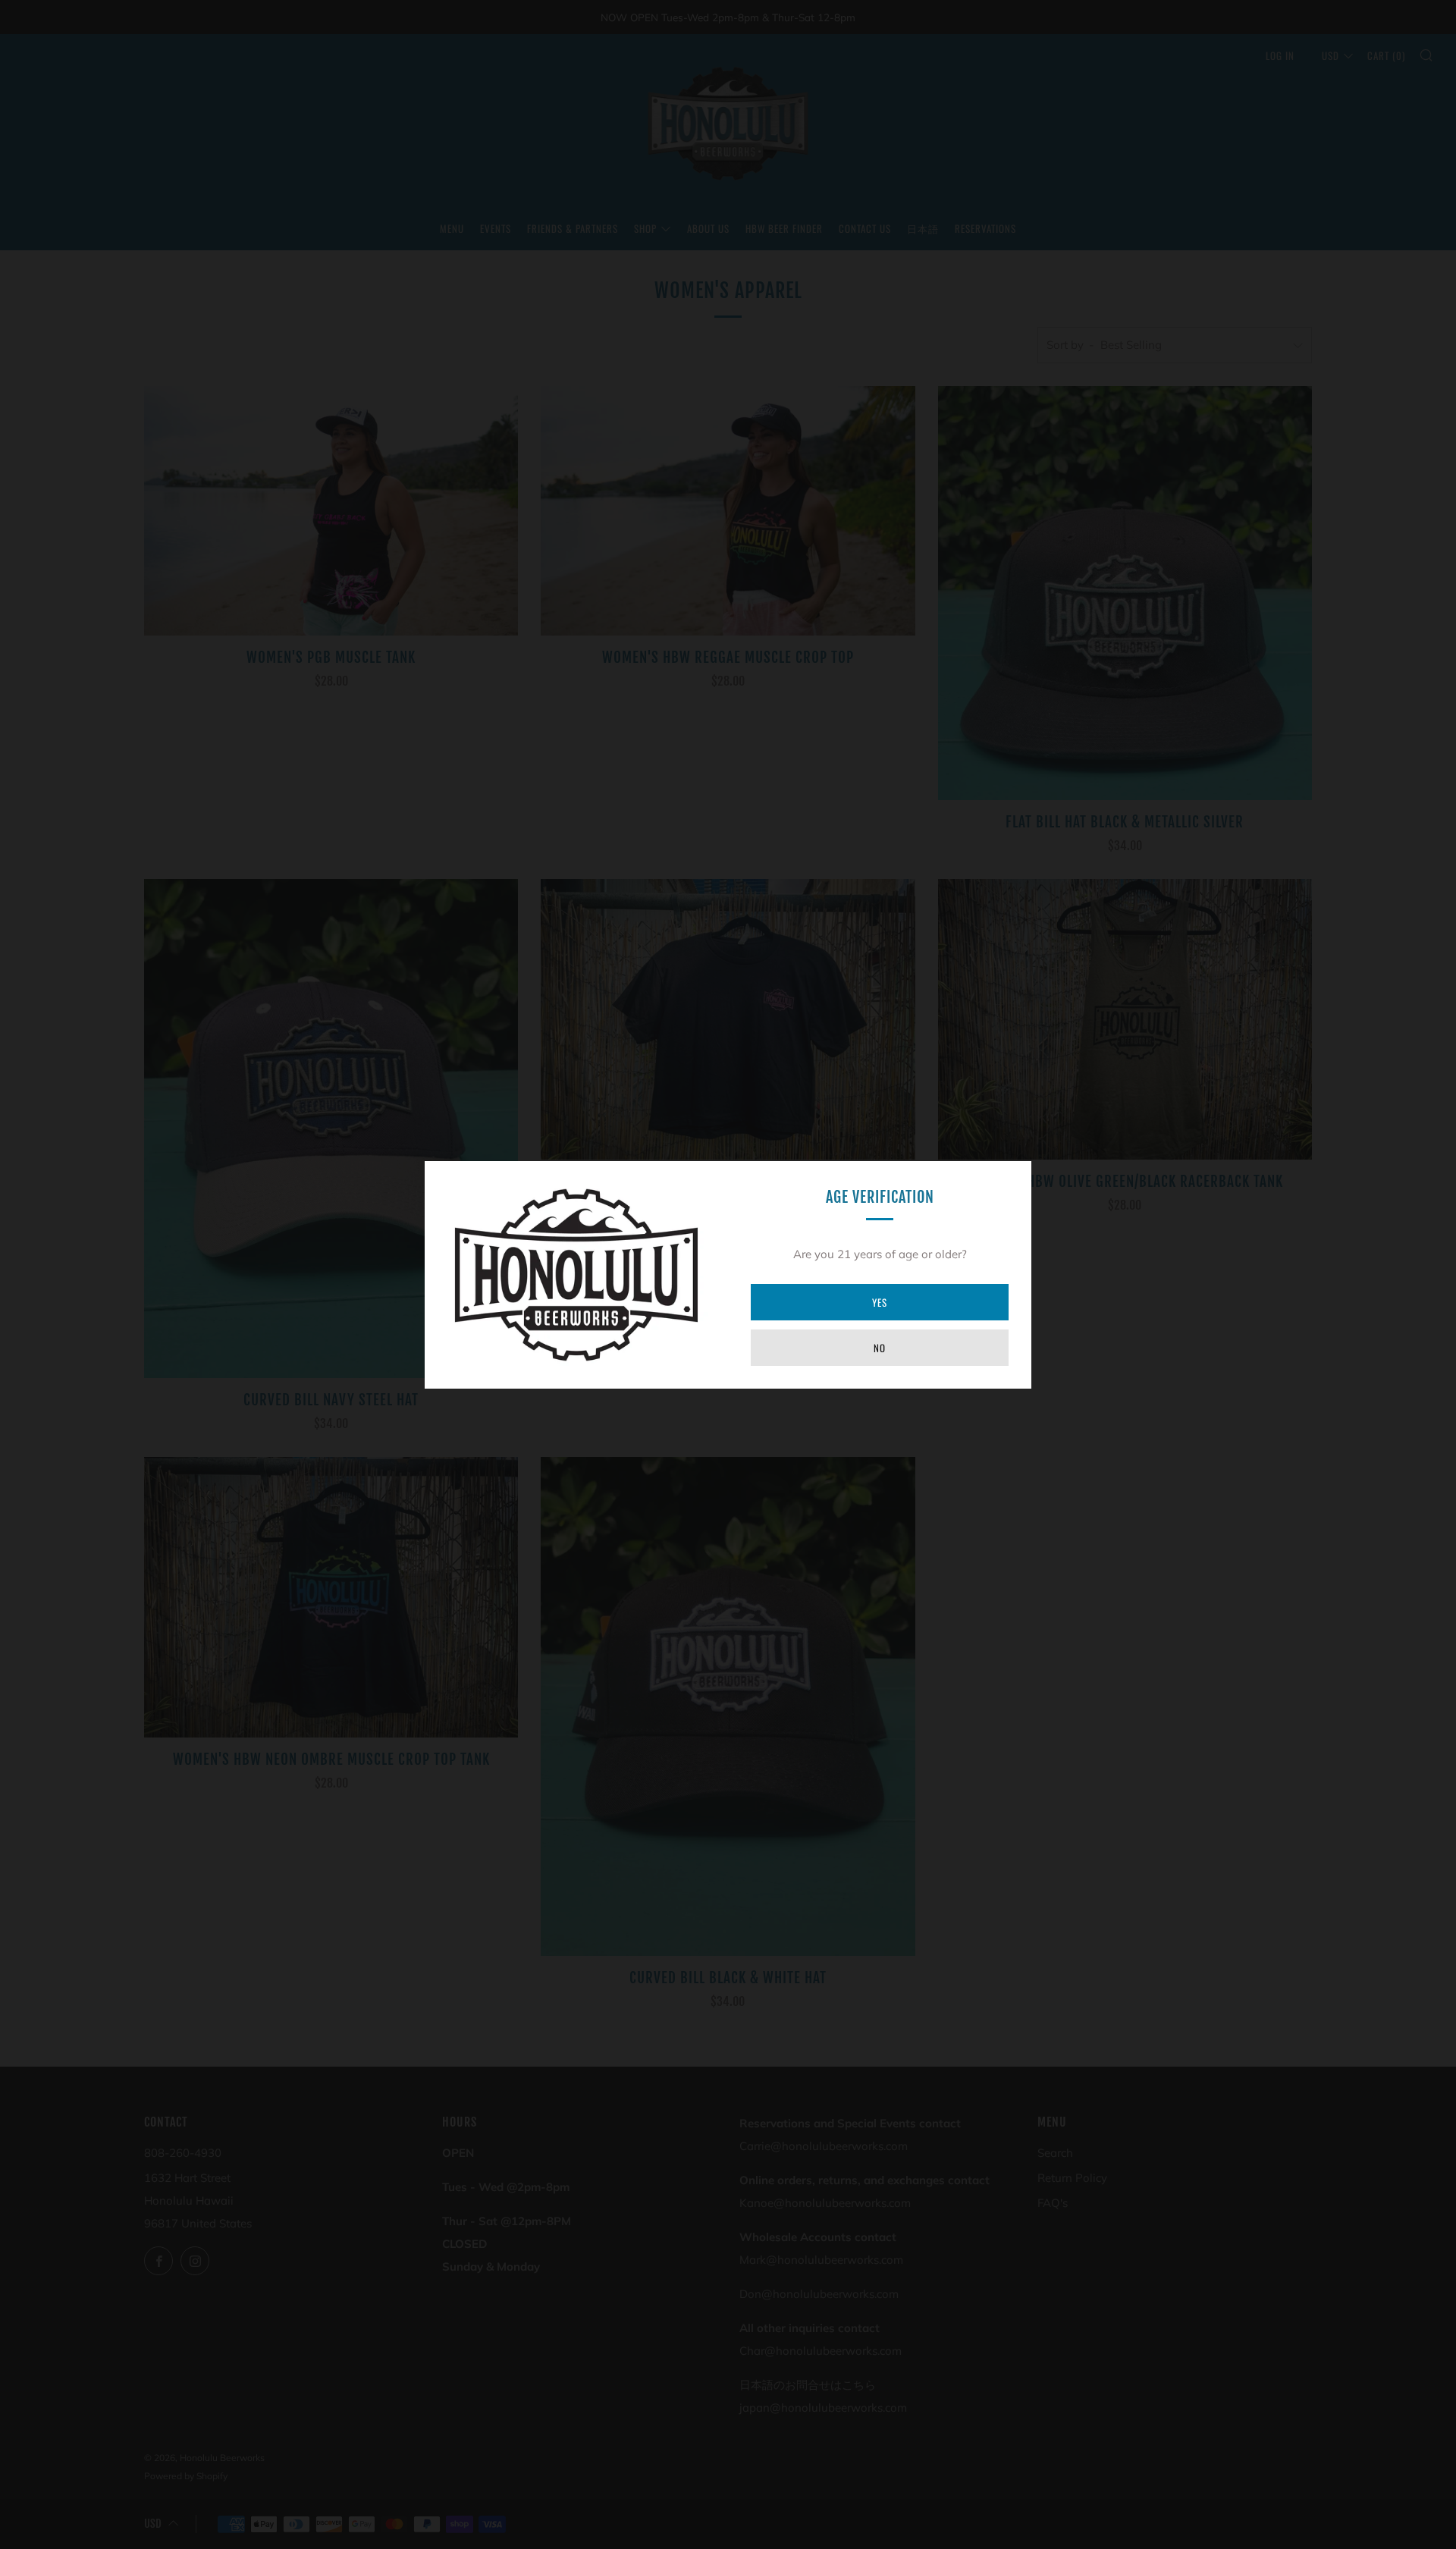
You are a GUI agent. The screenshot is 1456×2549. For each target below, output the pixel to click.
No (880, 1348)
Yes (880, 1302)
